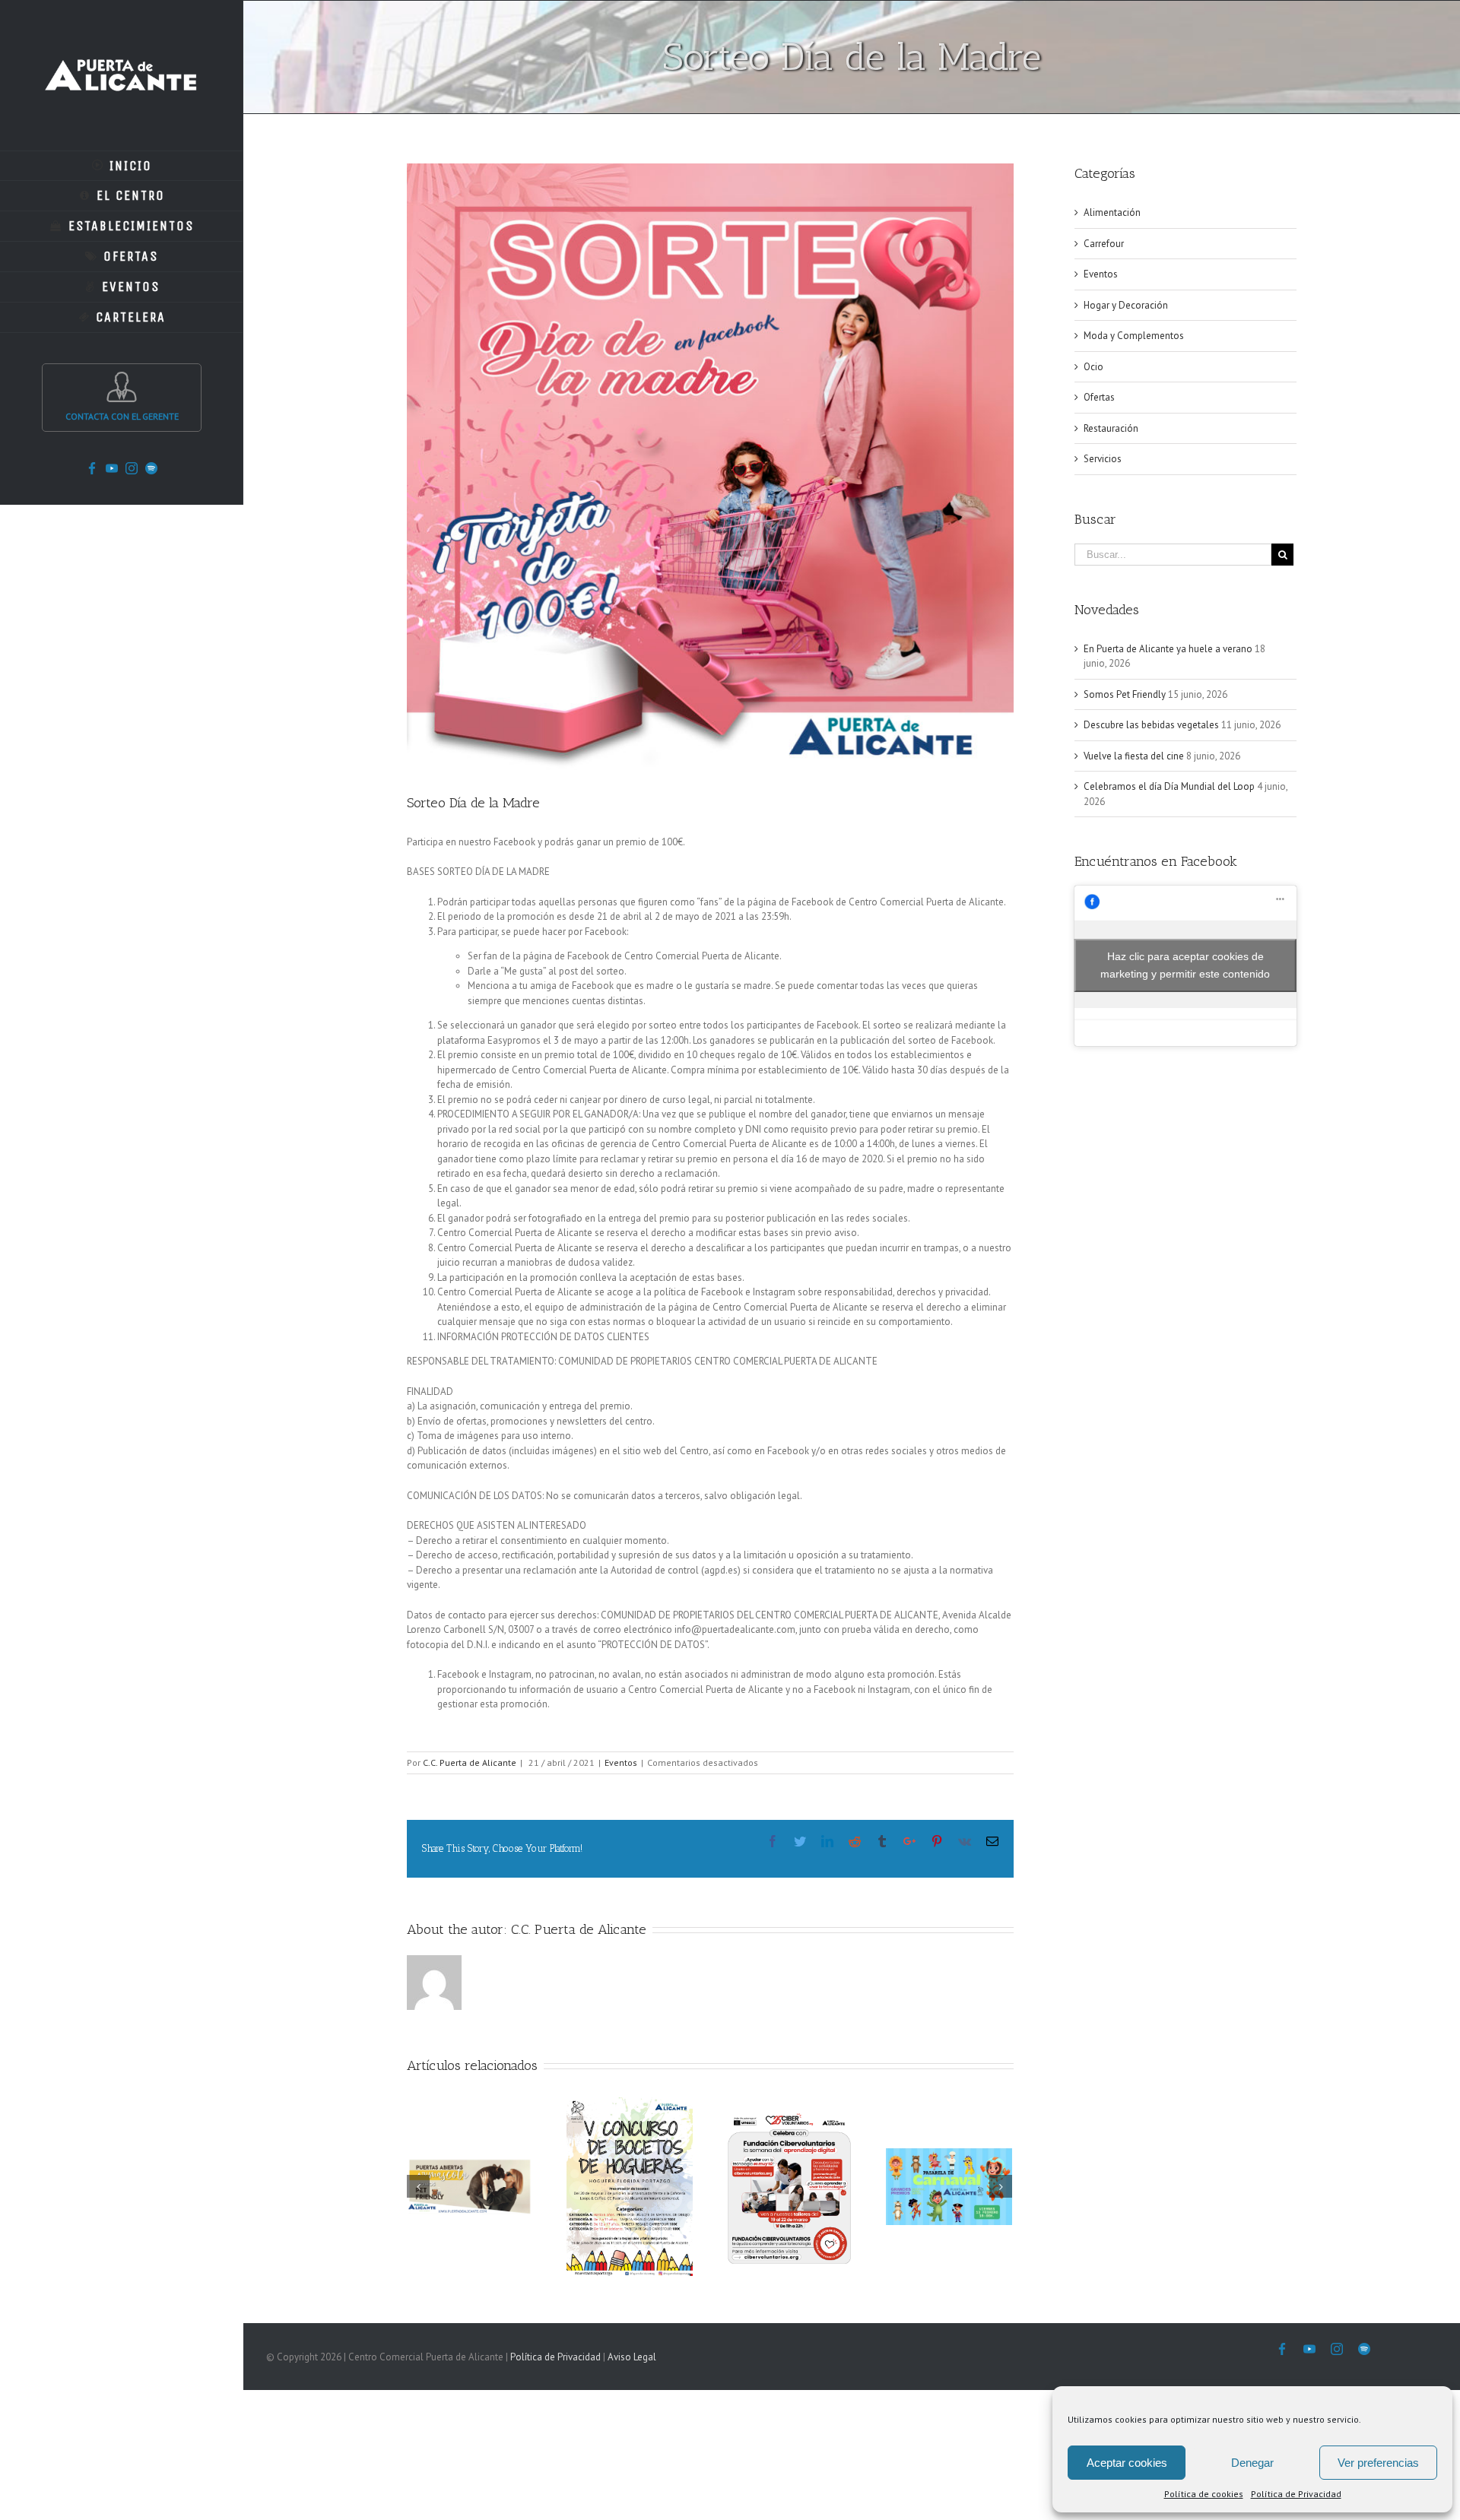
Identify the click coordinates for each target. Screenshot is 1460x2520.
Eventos (621, 1762)
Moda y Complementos (1134, 336)
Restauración (1111, 428)
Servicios (1103, 459)
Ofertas (1099, 397)
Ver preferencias (1378, 2463)
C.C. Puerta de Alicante (470, 1762)
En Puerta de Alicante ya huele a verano (1168, 649)
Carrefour (1104, 244)
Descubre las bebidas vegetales (1151, 725)
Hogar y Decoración (1126, 305)
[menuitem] (122, 166)
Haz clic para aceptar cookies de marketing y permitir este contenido (1185, 965)
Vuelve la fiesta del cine (1134, 756)
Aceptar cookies (1127, 2463)
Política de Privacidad (1296, 2494)
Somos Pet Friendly (1125, 694)
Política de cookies (1204, 2494)
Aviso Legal (632, 2357)
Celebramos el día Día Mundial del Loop (1169, 786)
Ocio (1093, 367)
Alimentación (1112, 212)
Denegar (1252, 2463)
